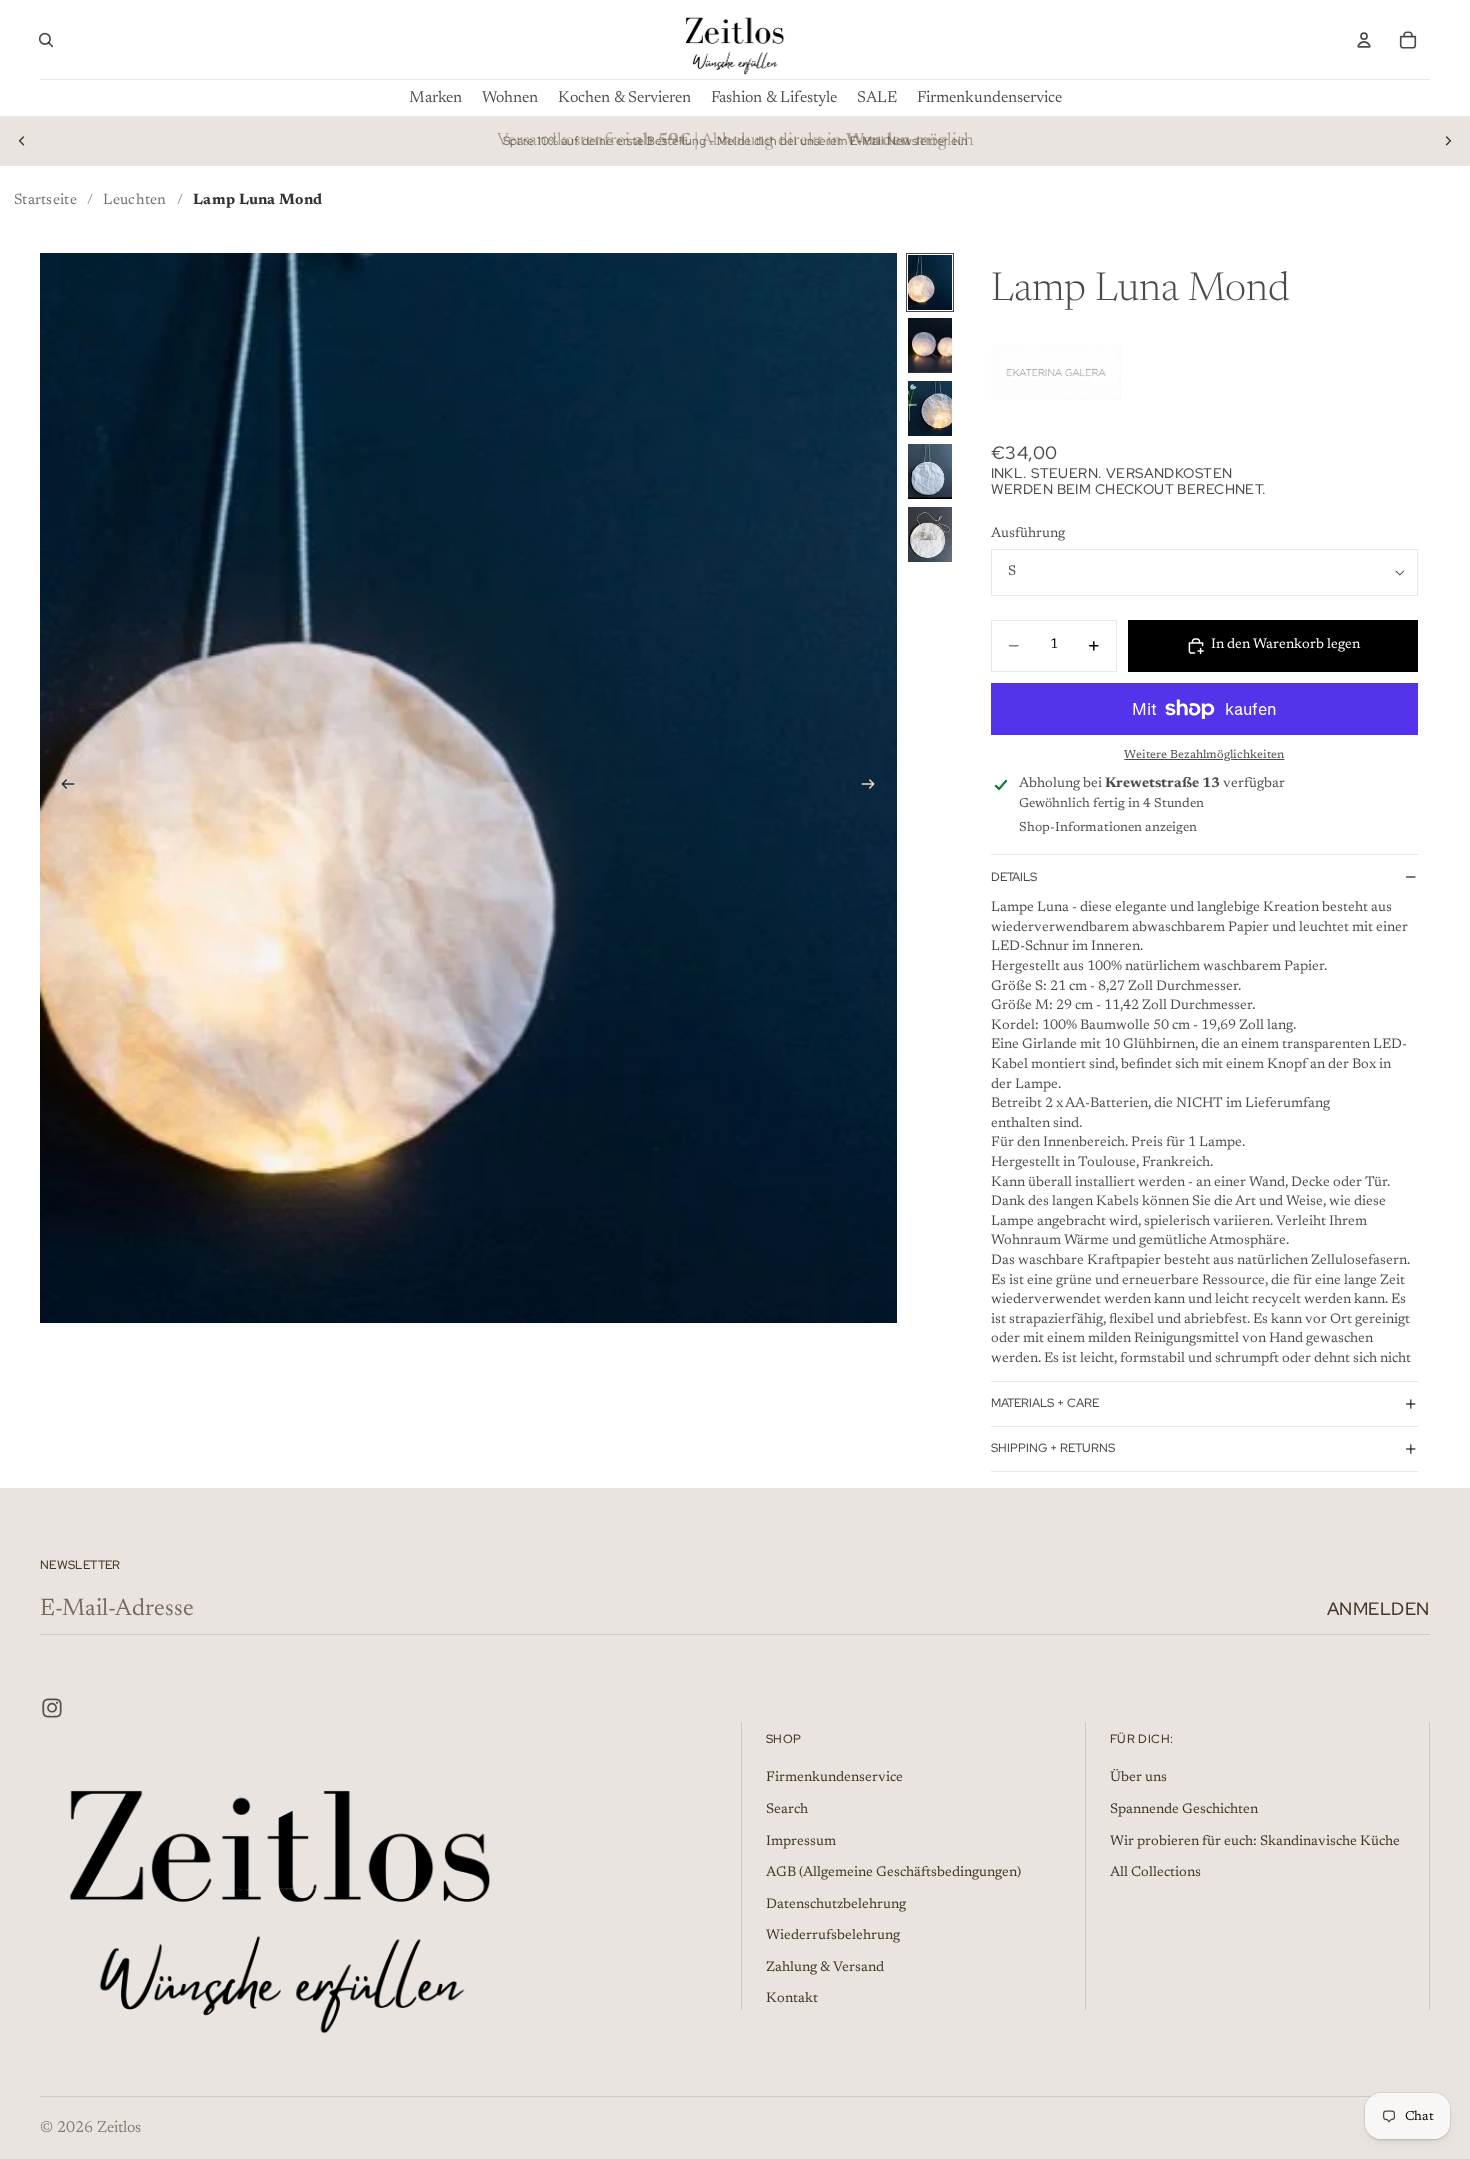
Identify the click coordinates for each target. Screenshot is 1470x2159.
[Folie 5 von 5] (930, 534)
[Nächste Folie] (1448, 141)
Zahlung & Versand (825, 1968)
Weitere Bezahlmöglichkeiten (1204, 755)
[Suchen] (46, 40)
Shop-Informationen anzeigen (1108, 827)
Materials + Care (1045, 1403)
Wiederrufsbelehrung (833, 1936)
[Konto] (1364, 40)
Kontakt (792, 1999)
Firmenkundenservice (834, 1778)
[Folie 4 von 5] (930, 471)
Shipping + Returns (1053, 1448)
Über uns (1138, 1778)
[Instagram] (52, 1708)
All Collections (1155, 1873)
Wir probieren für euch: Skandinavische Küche (1255, 1841)
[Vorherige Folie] (22, 141)
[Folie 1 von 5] (930, 282)
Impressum (801, 1841)
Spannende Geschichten (1184, 1810)
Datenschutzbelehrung (836, 1904)
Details (1014, 877)
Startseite (45, 200)
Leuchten (134, 200)
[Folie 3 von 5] (930, 408)
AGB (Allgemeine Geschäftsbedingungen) (893, 1873)
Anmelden (1378, 1608)
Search (787, 1810)
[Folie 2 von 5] (930, 345)
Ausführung (1028, 534)
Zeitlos (119, 2128)
